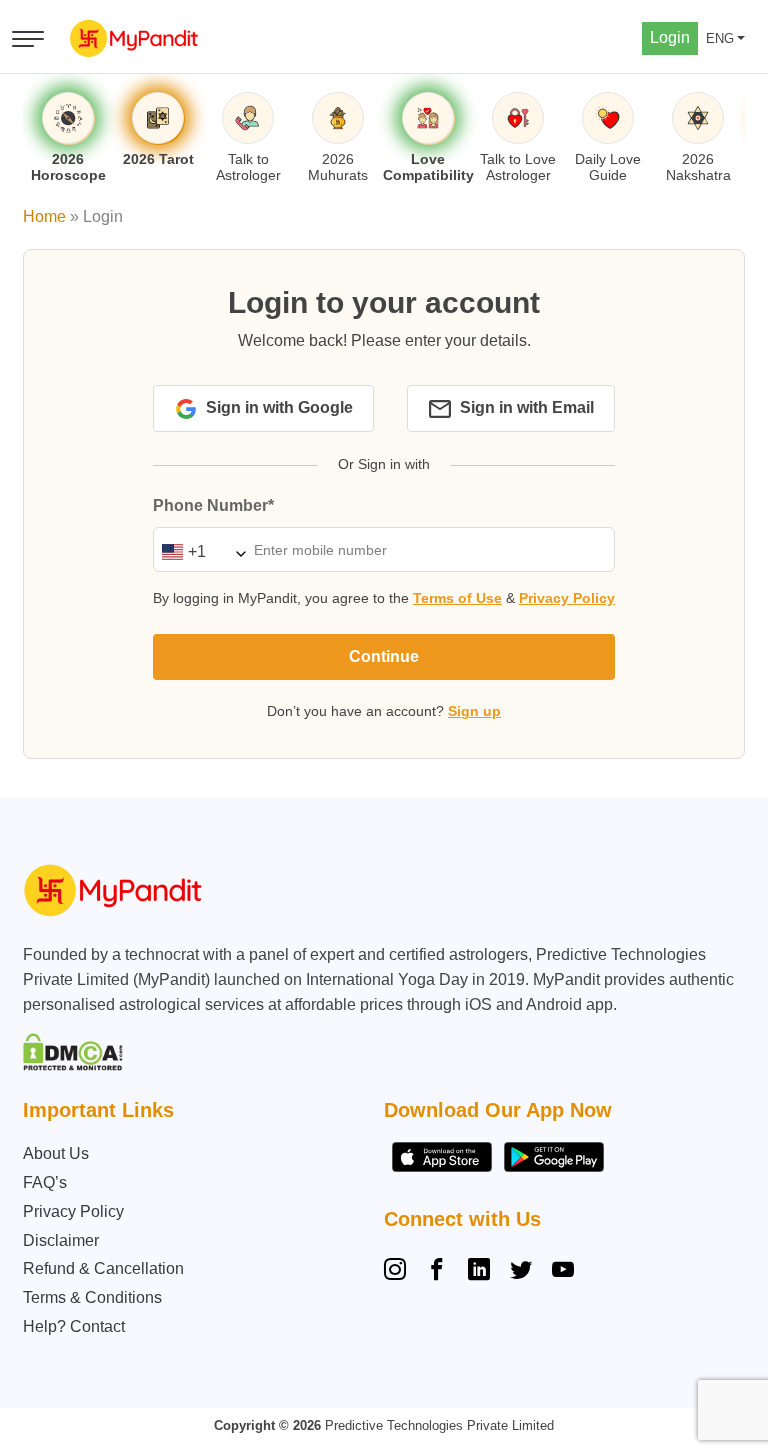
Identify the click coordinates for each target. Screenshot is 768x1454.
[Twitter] (521, 1272)
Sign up (474, 711)
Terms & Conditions (92, 1297)
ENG (720, 38)
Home (44, 216)
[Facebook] (437, 1272)
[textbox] (199, 552)
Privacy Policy (567, 598)
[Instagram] (399, 1272)
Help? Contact (74, 1326)
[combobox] (199, 552)
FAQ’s (45, 1182)
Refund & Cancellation (103, 1268)
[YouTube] (563, 1272)
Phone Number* (213, 505)
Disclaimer (61, 1240)
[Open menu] (28, 39)
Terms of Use (457, 598)
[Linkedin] (479, 1272)
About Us (56, 1153)
